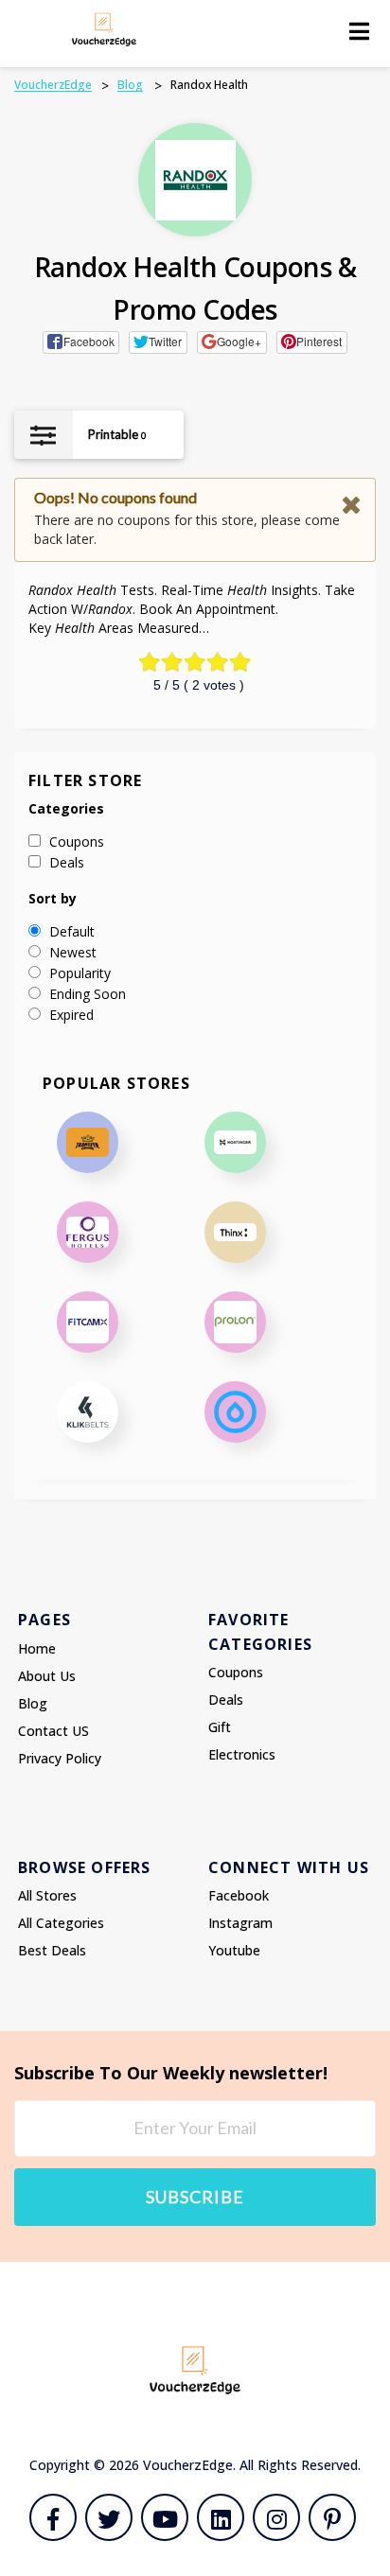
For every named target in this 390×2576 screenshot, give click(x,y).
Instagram (240, 1923)
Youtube (234, 1950)
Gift (220, 1727)
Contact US (53, 1731)
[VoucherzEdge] (104, 29)
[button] (81, 342)
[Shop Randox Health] (195, 180)
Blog (33, 1703)
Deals (226, 1700)
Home (37, 1648)
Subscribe (195, 2197)
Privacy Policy (60, 1758)
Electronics (242, 1754)
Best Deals (52, 1950)
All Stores (47, 1895)
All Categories (61, 1923)
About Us (47, 1676)
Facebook (239, 1895)
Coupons (236, 1672)
